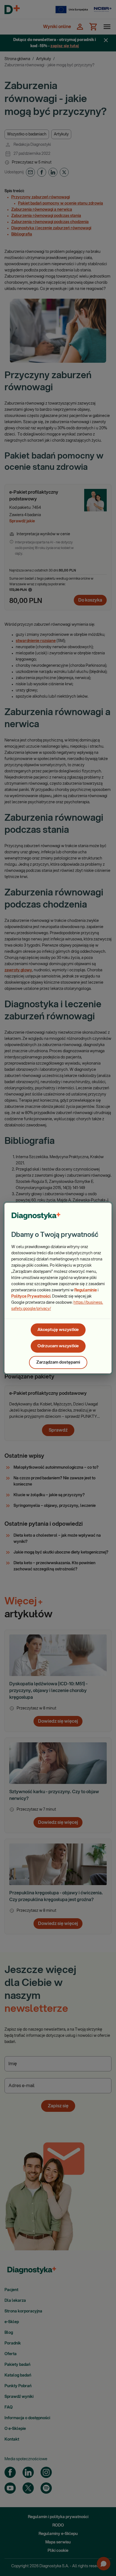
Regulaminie (86, 1290)
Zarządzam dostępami (58, 1362)
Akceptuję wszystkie (58, 1330)
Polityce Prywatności (31, 1296)
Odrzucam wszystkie (58, 1346)
